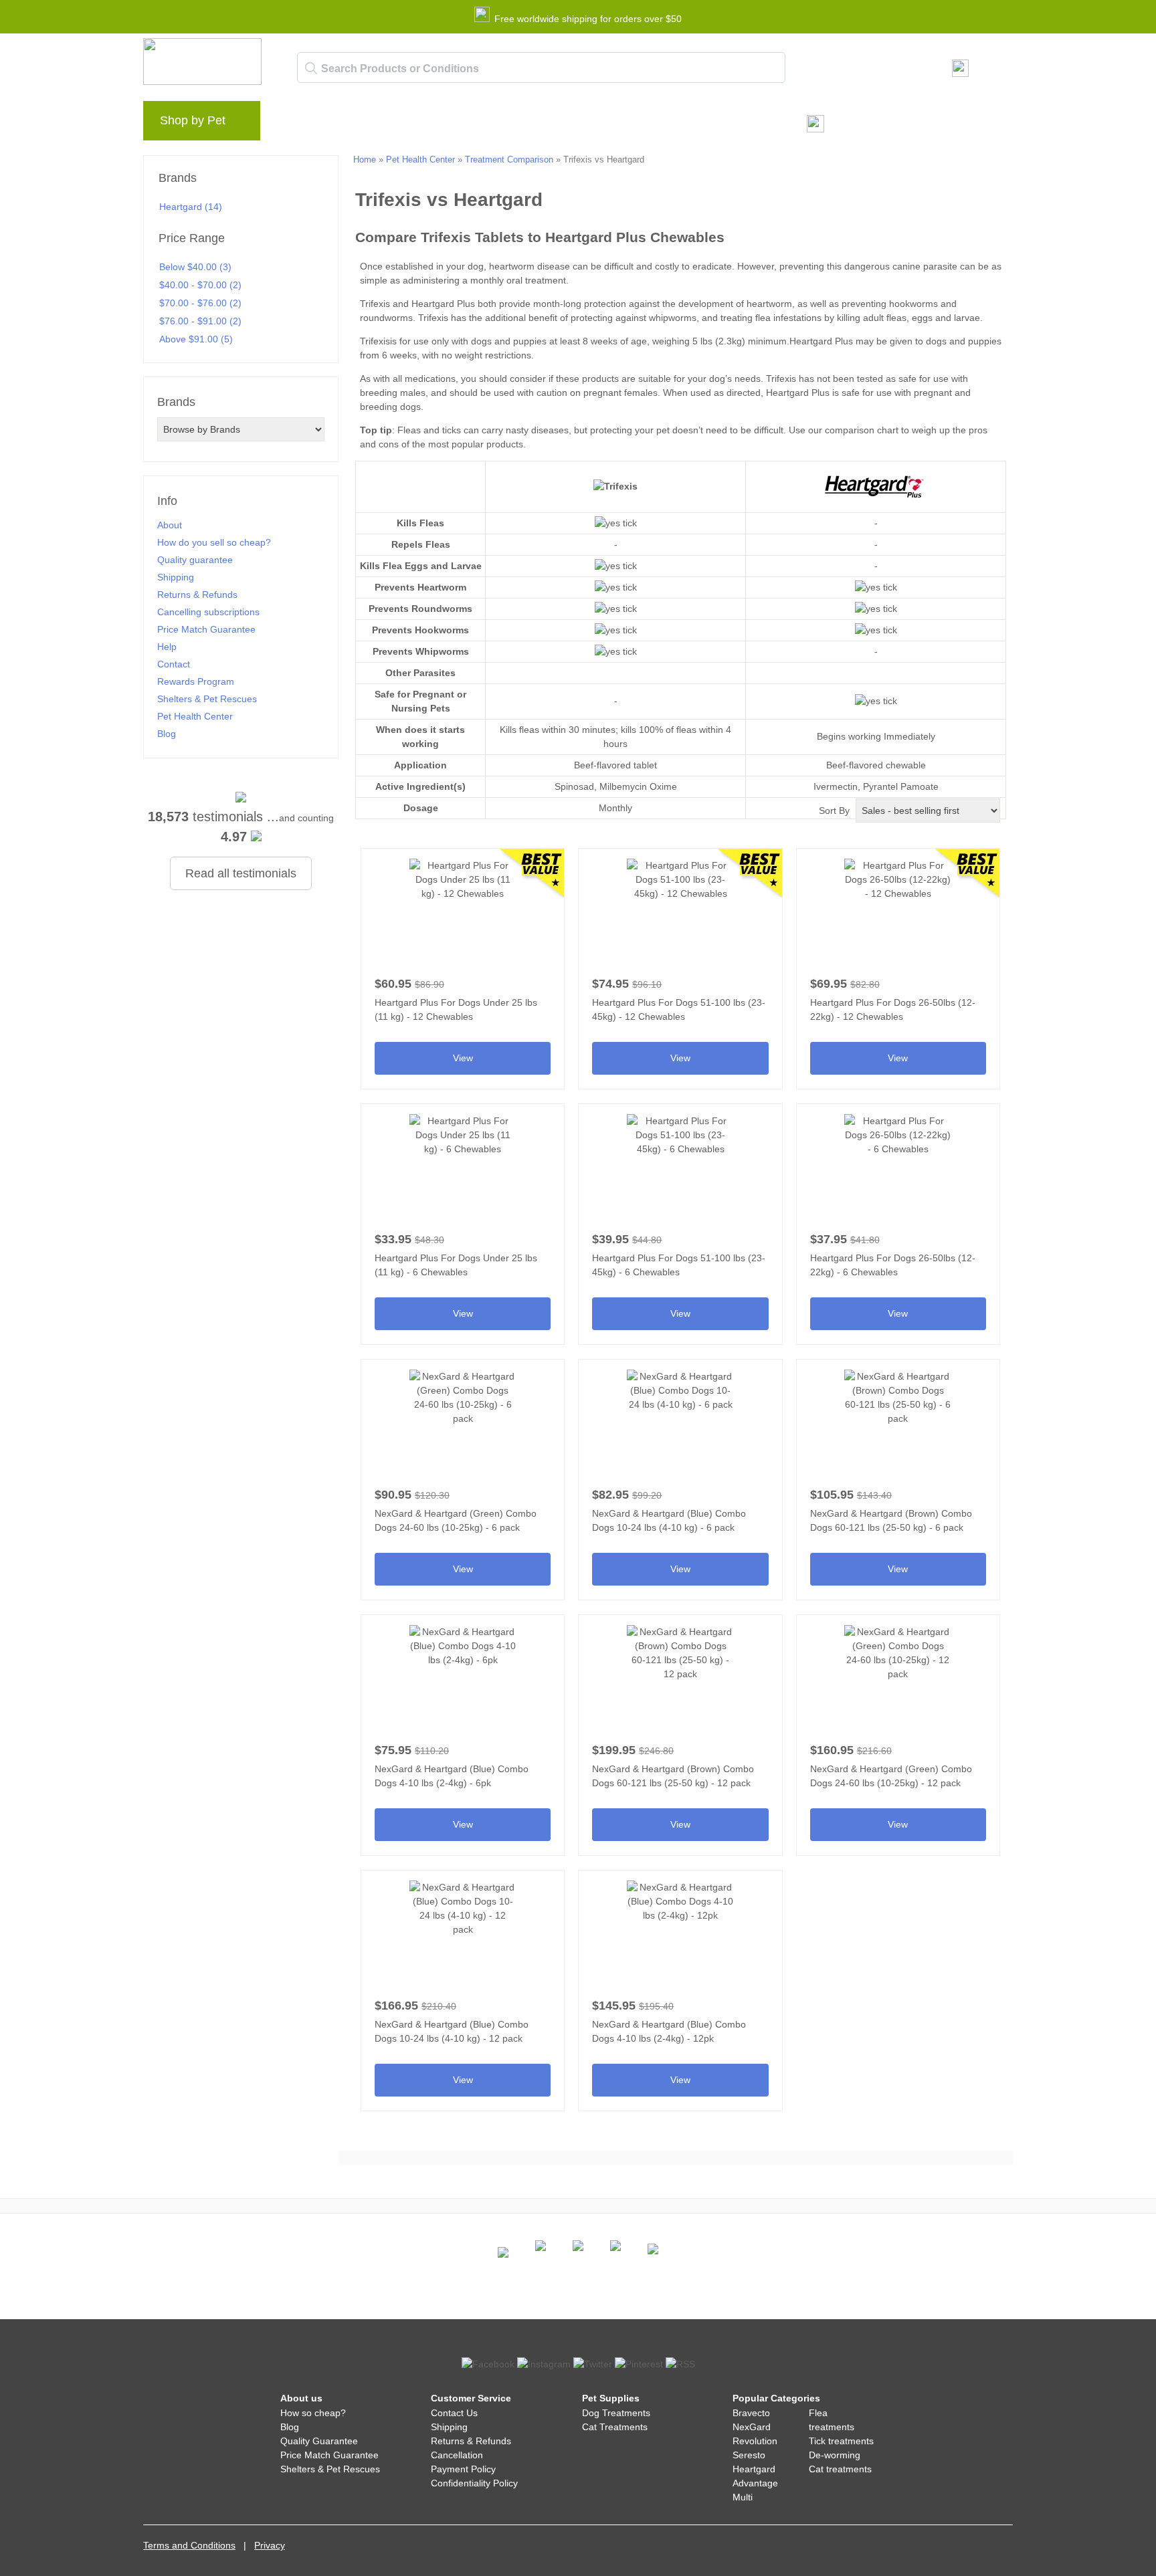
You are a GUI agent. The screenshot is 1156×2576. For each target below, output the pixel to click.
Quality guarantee (195, 560)
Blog (347, 124)
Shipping (176, 577)
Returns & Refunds (197, 595)
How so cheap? (313, 2413)
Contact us (543, 124)
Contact (174, 664)
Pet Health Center (195, 716)
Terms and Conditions (189, 2545)
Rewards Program (417, 124)
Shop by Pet (193, 120)
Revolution (755, 2441)
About (170, 525)
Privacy (270, 2545)
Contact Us (454, 2413)
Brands (299, 124)
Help (488, 124)
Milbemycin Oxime (638, 786)
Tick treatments (841, 2441)
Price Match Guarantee (206, 629)
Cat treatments (840, 2469)
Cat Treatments (615, 2427)
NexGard (752, 2427)
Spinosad (574, 786)
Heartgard (754, 2469)
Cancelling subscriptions (208, 612)
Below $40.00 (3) (195, 267)
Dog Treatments (616, 2413)
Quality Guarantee (319, 2441)
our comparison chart (853, 430)
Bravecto (751, 2413)
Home (365, 159)
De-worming (835, 2455)
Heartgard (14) (191, 207)
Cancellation (457, 2455)
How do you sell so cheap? (214, 542)
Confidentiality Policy (474, 2483)
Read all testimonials (241, 873)
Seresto (749, 2455)
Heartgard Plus (443, 304)
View (463, 964)
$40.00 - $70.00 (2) (200, 285)
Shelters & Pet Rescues (207, 699)
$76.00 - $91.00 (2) (200, 321)
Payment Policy (463, 2469)
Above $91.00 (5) (196, 339)
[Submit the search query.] (311, 68)
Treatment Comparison (509, 159)
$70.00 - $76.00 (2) (200, 303)
